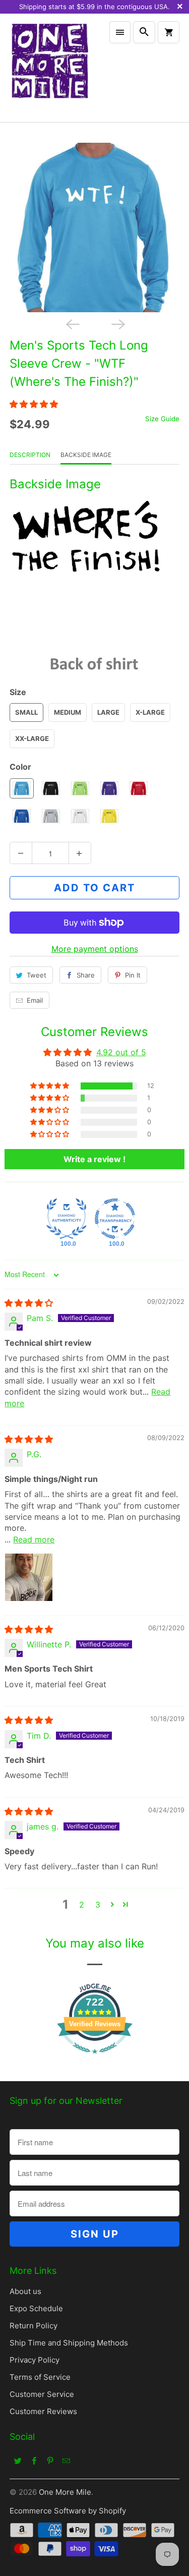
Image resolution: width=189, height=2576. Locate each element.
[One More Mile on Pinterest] (50, 2460)
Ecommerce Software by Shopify (68, 2511)
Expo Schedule (36, 2308)
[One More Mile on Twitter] (18, 2460)
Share (86, 975)
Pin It (133, 975)
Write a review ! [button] (94, 1159)
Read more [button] (34, 1539)
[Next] (117, 323)
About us (25, 2291)
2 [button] (82, 1905)
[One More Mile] (49, 68)
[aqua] (94, 227)
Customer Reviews (43, 2411)
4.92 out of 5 (121, 1052)
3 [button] (98, 1905)
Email (35, 1000)
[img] (29, 1303)
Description (30, 455)
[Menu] (120, 32)
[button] (34, 404)
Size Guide (162, 419)
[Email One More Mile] (66, 2460)
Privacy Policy (35, 2360)
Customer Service (42, 2394)
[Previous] (72, 323)
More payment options (95, 949)
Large (108, 712)
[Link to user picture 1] (29, 1577)
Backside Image (86, 455)
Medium (68, 712)
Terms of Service (40, 2377)
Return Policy (34, 2326)
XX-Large (32, 738)
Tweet (37, 975)
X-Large (150, 712)
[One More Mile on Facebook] (34, 2460)
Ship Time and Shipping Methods (69, 2343)
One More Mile (65, 2492)
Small (26, 712)
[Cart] (168, 32)
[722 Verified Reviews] (95, 2058)
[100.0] (67, 1219)
